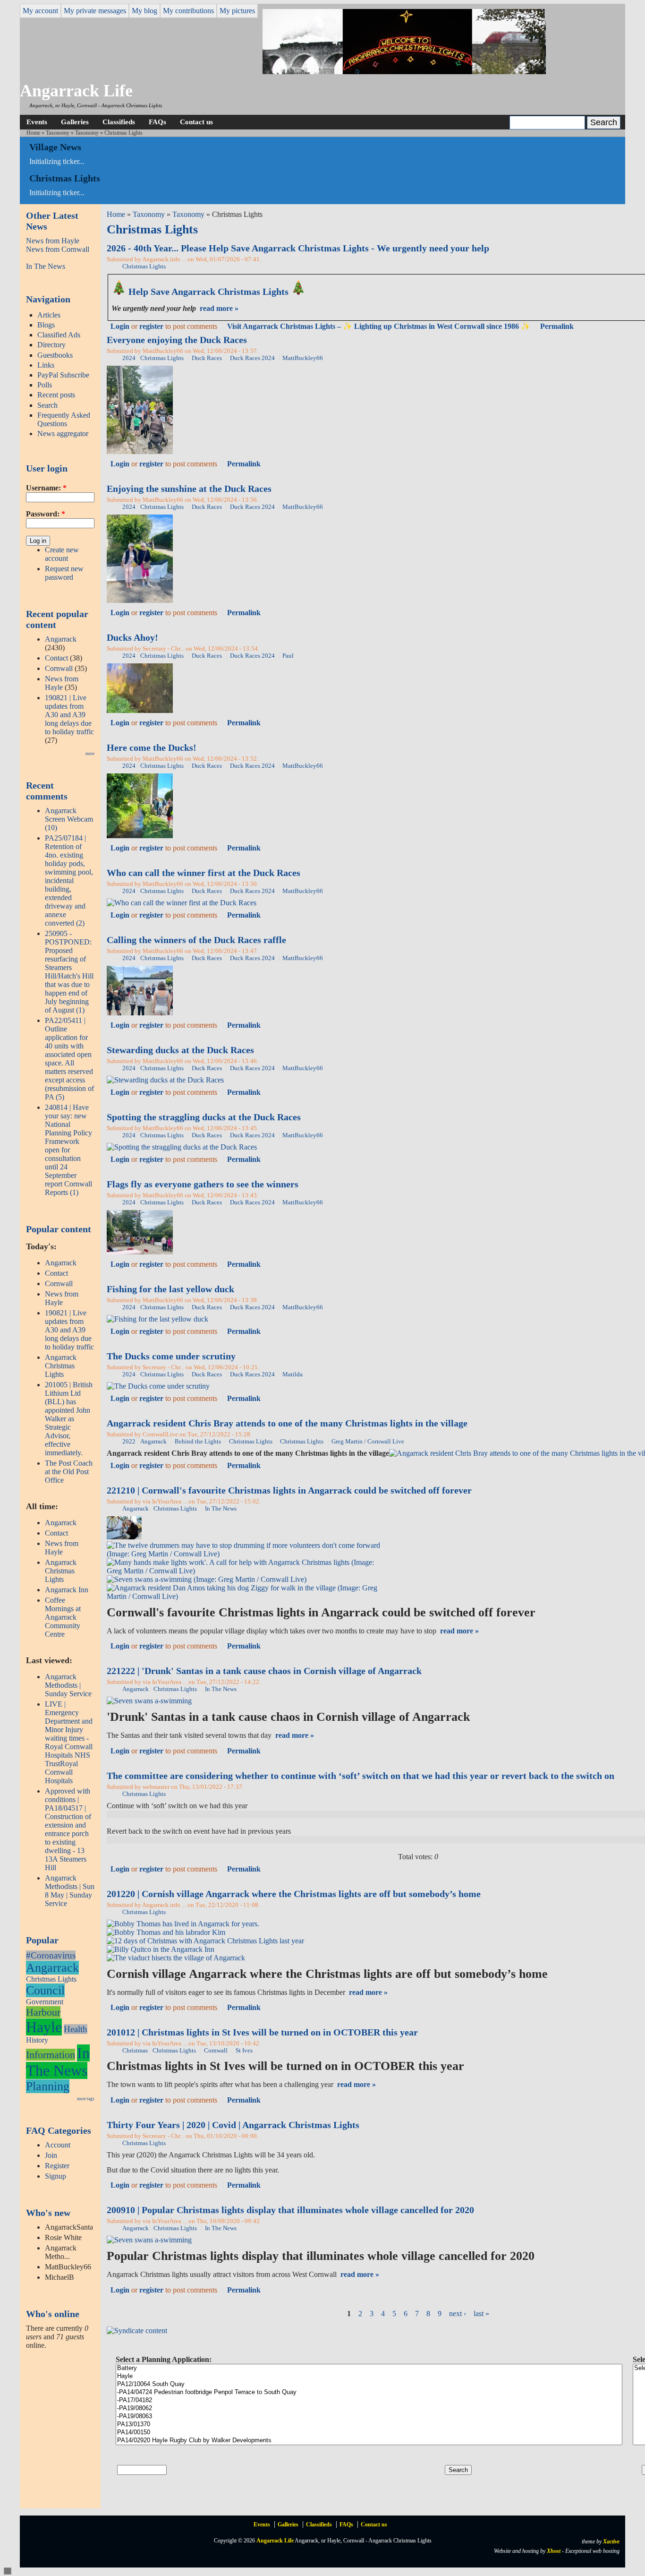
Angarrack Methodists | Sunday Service (68, 1685)
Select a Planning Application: (164, 2359)
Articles (49, 315)
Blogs (46, 325)
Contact (56, 658)
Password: (46, 514)
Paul (288, 656)
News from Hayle (53, 241)
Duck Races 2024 (252, 358)
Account (58, 2145)
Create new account (62, 554)
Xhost (554, 2551)
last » (481, 2314)
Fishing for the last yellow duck (170, 1289)
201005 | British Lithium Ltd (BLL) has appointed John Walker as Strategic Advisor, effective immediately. (69, 1419)
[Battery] (369, 2368)
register (151, 326)
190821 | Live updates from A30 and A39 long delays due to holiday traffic (69, 715)
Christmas (135, 2051)
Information (51, 2055)
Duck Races (207, 358)
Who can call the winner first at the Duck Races (204, 873)
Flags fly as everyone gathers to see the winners (203, 1184)
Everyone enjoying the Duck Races (177, 340)
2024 (129, 358)
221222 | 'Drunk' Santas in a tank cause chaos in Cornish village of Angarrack (264, 1671)
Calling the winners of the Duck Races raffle (196, 940)
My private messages (95, 11)
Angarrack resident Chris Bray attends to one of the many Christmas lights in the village (287, 1423)
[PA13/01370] (369, 2425)
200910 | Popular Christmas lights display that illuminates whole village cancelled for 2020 (290, 2210)
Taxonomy (58, 133)
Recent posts (56, 395)
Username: (46, 488)
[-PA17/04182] (369, 2400)
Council (45, 1990)
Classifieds (119, 122)
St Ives (244, 2051)
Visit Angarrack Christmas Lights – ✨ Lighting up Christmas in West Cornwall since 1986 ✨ (379, 326)
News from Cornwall (58, 249)
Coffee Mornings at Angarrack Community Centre (63, 1617)
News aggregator (63, 434)
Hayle (44, 2027)
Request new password (64, 573)
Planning (48, 2086)
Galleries (75, 122)
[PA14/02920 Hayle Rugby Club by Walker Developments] (369, 2441)
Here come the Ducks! (152, 747)
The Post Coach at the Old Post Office (69, 1472)
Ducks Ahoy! (132, 637)
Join (51, 2155)
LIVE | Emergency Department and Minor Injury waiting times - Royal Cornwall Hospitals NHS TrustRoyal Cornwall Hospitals (69, 1742)
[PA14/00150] (369, 2433)
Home (33, 133)
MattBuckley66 (303, 358)
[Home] (404, 72)
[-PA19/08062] (369, 2409)
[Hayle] (369, 2376)
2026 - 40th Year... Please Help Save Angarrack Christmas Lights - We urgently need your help (298, 248)
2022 (129, 1442)
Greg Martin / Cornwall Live (368, 1442)
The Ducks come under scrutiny (171, 1356)
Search (47, 405)
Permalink (557, 326)
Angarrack (61, 639)
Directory (51, 345)
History (37, 2040)
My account (40, 11)
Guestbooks (55, 355)
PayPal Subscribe (63, 375)
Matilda (293, 1374)
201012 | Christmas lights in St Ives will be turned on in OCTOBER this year (262, 2032)
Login (120, 326)
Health (76, 2029)
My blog (144, 11)
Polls (45, 385)
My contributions (188, 11)
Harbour (43, 2012)
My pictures (237, 11)
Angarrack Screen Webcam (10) (69, 819)
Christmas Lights (51, 1979)
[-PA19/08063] (369, 2417)
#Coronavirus (51, 1955)
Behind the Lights (198, 1442)
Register (57, 2166)
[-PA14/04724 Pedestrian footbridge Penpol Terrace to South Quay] (369, 2392)
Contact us (196, 122)
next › (458, 2314)
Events (37, 122)
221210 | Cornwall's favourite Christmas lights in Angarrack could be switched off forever (289, 1490)
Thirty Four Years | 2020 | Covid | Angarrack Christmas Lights (233, 2125)
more (90, 754)
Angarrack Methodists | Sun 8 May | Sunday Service (70, 1891)
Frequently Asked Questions (64, 419)
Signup (55, 2176)
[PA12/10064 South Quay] (369, 2384)
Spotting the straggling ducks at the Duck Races (204, 1117)
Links (46, 365)
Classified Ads (59, 335)
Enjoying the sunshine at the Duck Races (189, 489)
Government (45, 2002)
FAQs (157, 122)
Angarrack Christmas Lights (61, 1366)
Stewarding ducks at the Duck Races (180, 1050)
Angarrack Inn (67, 1590)
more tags (86, 2099)
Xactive (611, 2542)
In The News (46, 266)
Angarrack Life (76, 91)
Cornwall (59, 668)
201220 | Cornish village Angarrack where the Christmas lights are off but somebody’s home (294, 1894)
